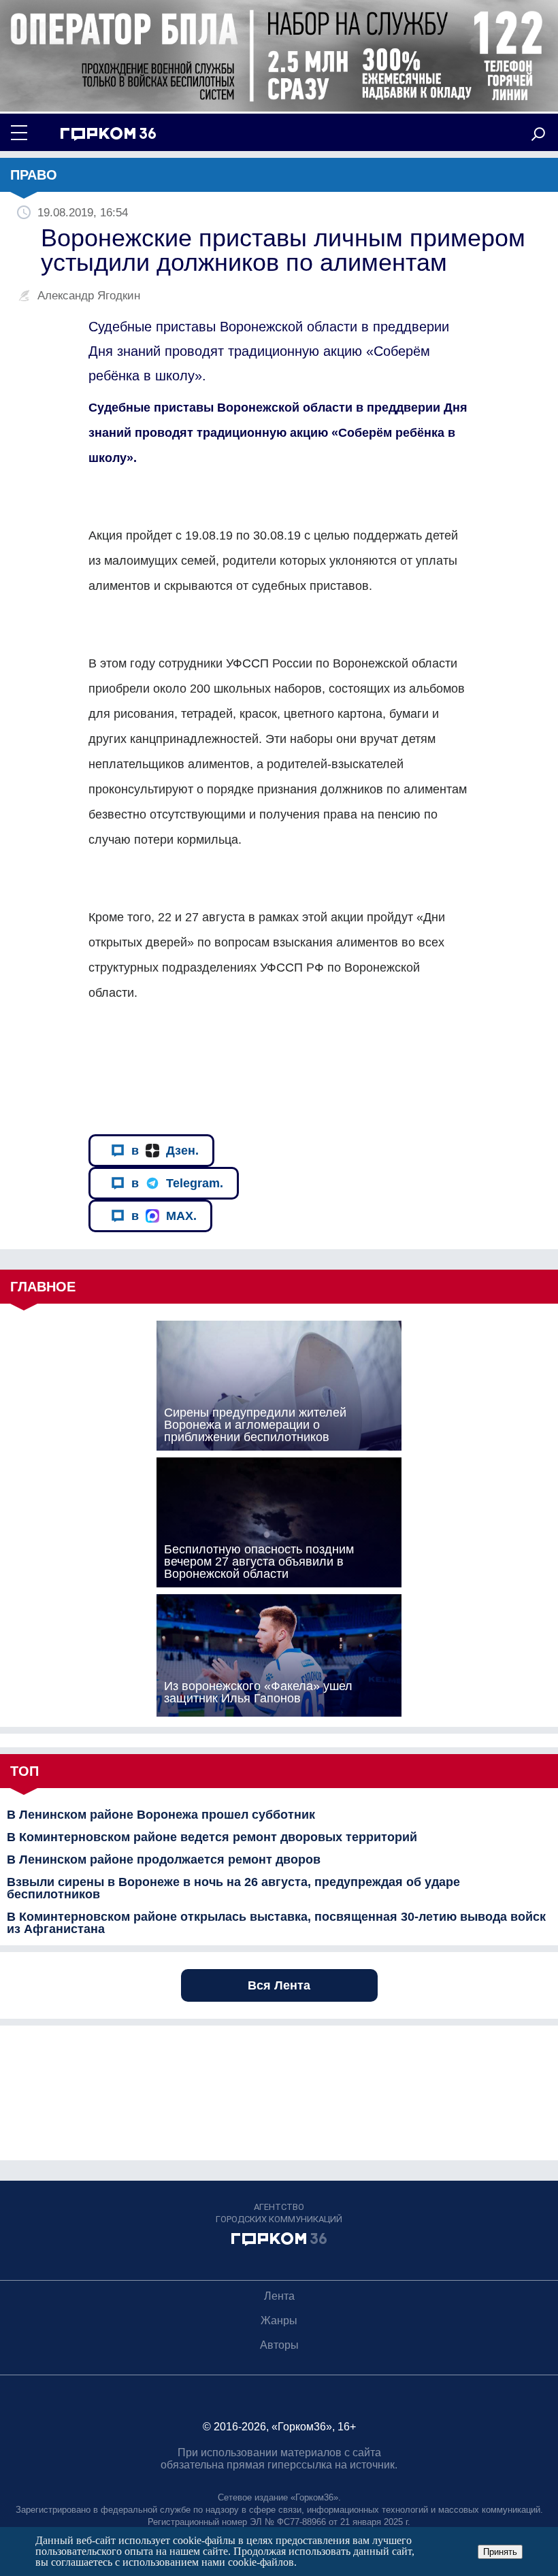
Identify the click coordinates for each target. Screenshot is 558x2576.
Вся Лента (279, 1985)
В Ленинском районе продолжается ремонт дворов (164, 1860)
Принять (500, 2552)
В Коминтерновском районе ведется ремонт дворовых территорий (212, 1837)
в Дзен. (165, 1151)
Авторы (279, 2345)
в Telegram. (177, 1183)
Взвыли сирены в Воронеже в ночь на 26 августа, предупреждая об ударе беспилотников (233, 1888)
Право (34, 175)
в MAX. (164, 1216)
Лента (279, 2296)
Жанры (279, 2321)
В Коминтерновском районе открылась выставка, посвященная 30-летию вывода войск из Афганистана (276, 1923)
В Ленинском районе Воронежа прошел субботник (161, 1815)
